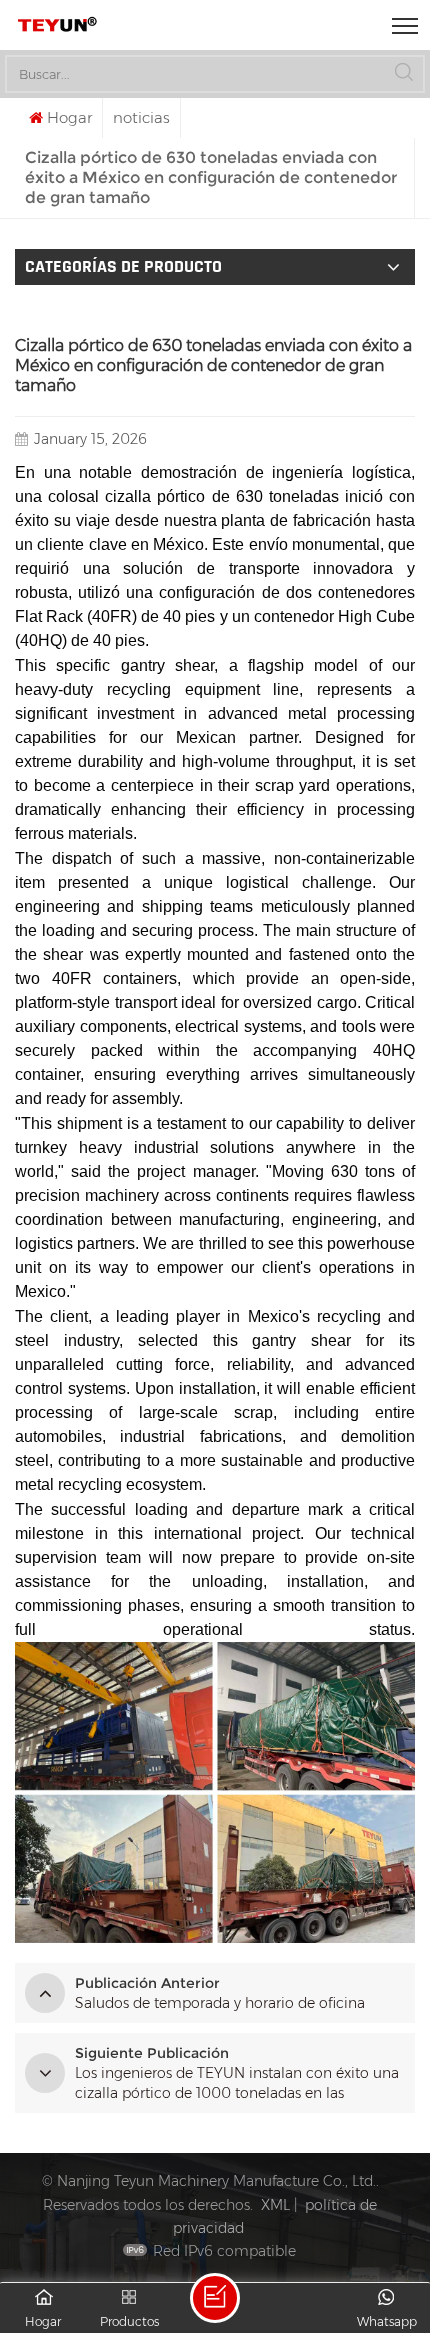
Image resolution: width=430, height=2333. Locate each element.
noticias (141, 117)
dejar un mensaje (215, 2298)
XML (275, 2205)
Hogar (69, 117)
